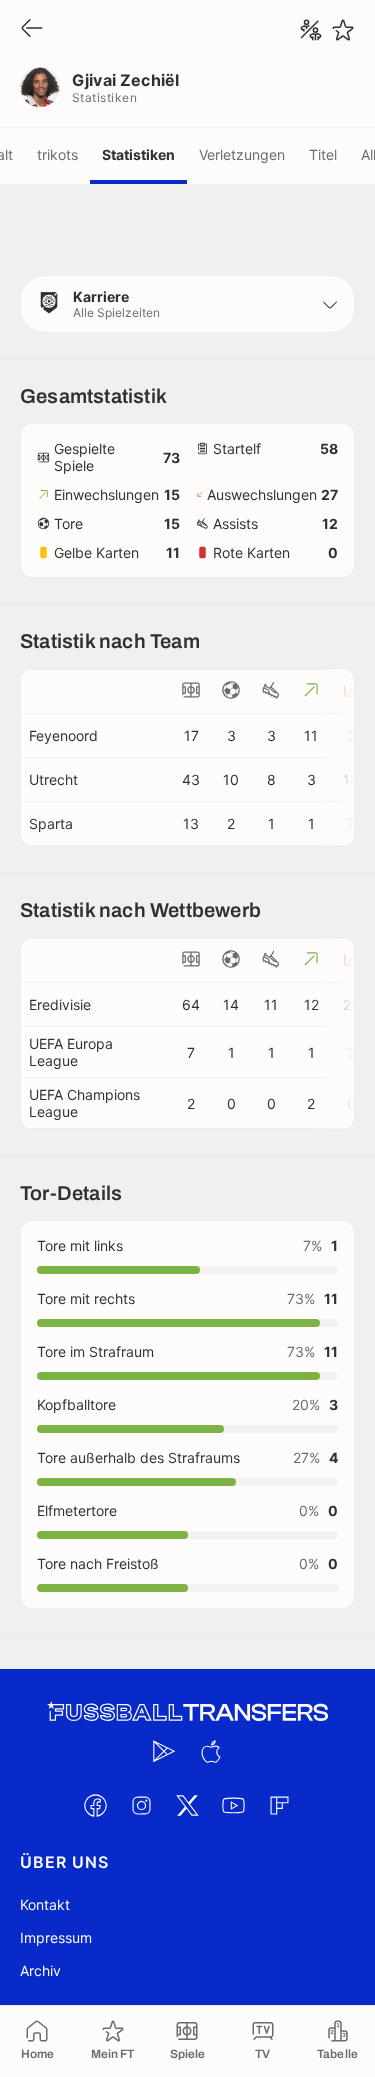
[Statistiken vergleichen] (311, 30)
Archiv (40, 1970)
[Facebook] (96, 1805)
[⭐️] (343, 30)
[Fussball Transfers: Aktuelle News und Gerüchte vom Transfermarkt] (188, 1712)
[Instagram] (142, 1805)
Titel (323, 154)
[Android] (165, 1751)
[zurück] (32, 29)
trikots (57, 154)
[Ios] (211, 1751)
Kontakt (45, 1904)
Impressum (56, 1937)
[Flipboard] (280, 1805)
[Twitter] (188, 1805)
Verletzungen (242, 154)
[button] (187, 304)
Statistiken (138, 154)
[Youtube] (234, 1805)
